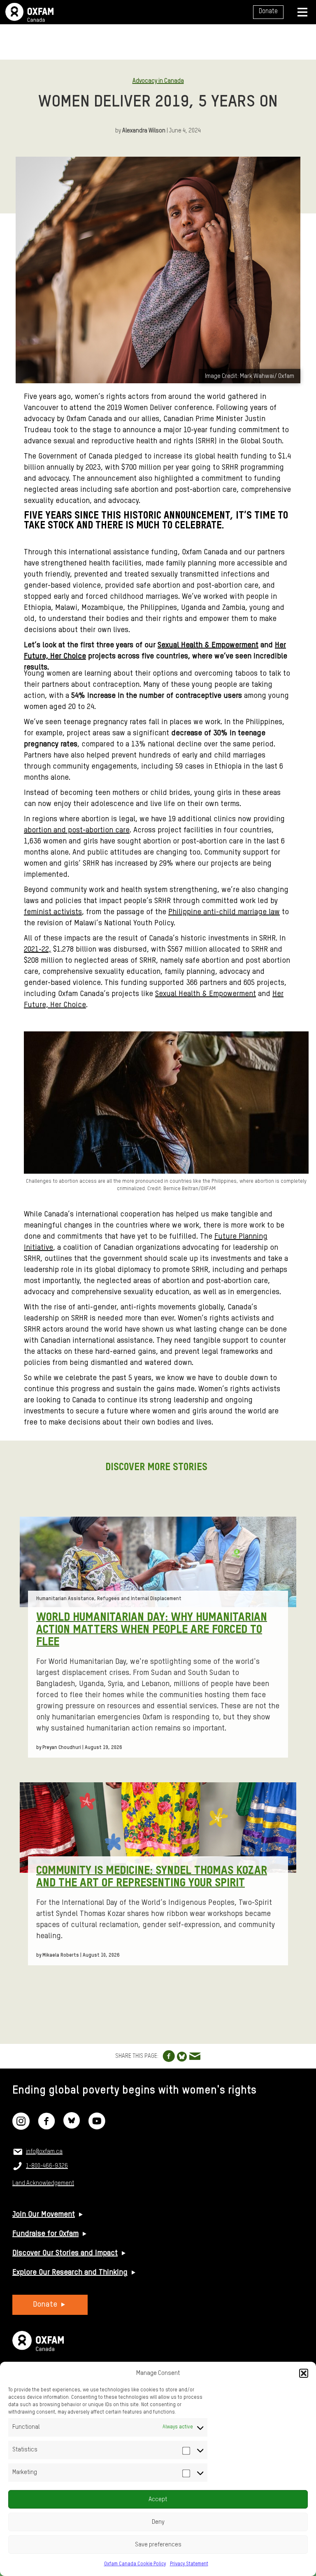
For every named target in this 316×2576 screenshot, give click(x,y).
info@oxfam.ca (44, 2152)
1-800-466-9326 (47, 2166)
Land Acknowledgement (43, 2183)
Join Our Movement (44, 2215)
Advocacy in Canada (158, 81)
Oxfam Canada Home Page (29, 12)
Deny (158, 2522)
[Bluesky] (72, 2127)
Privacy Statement (189, 2564)
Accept (158, 2499)
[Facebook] (46, 2127)
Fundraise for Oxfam (45, 2234)
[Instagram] (21, 2127)
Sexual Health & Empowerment (208, 645)
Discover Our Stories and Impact (65, 2253)
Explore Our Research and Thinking (70, 2273)
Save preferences (158, 2545)
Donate (268, 12)
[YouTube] (97, 2127)
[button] (304, 2373)
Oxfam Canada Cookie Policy (135, 2564)
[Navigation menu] (302, 12)
